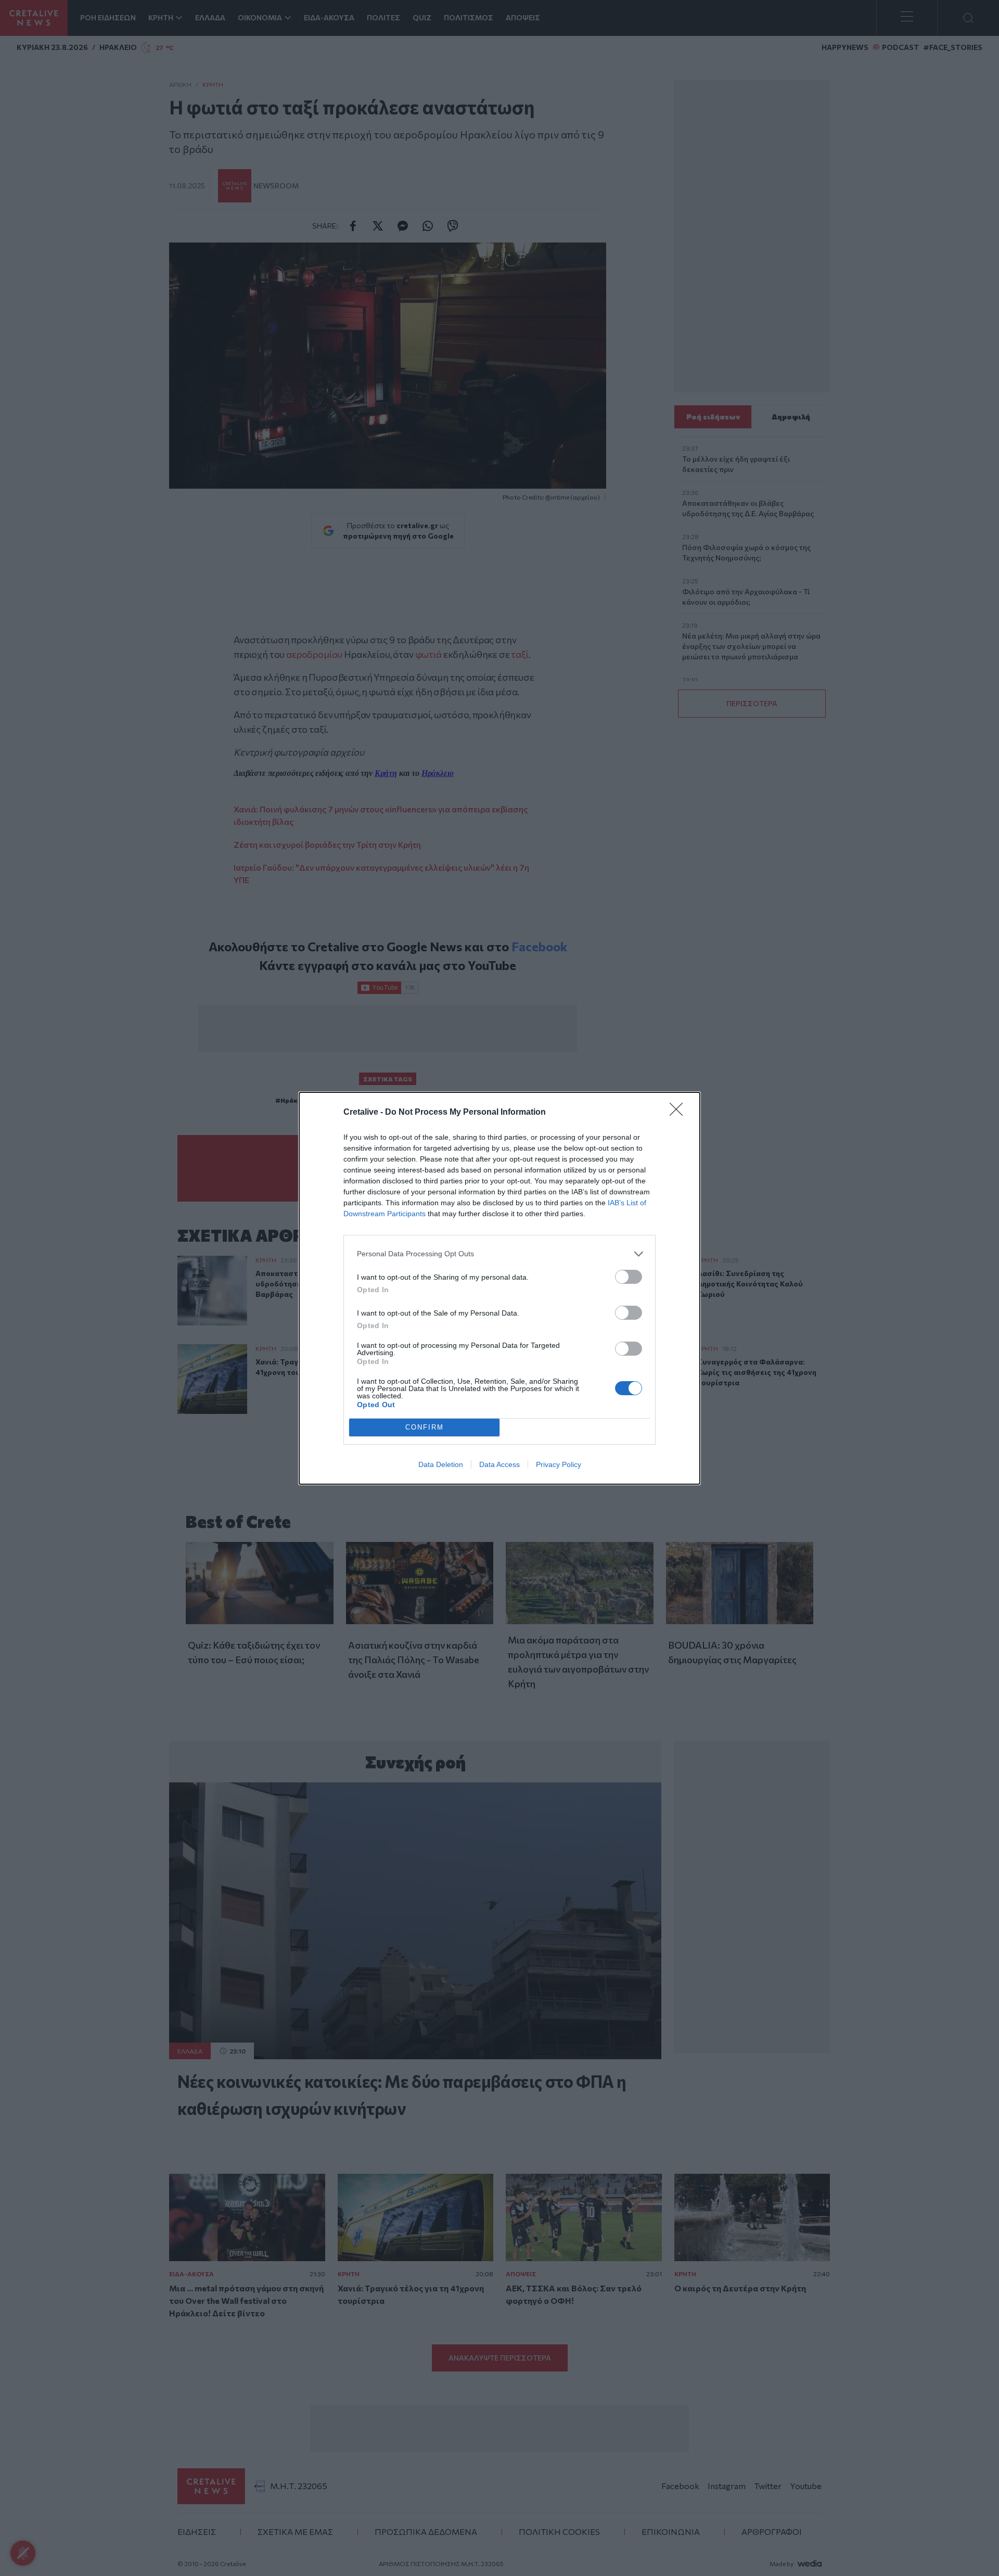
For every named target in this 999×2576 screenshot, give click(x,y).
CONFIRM (425, 1427)
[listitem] (499, 1254)
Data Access (499, 1464)
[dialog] (499, 1288)
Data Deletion (441, 1464)
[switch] (629, 1277)
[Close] (680, 1113)
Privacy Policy (559, 1464)
